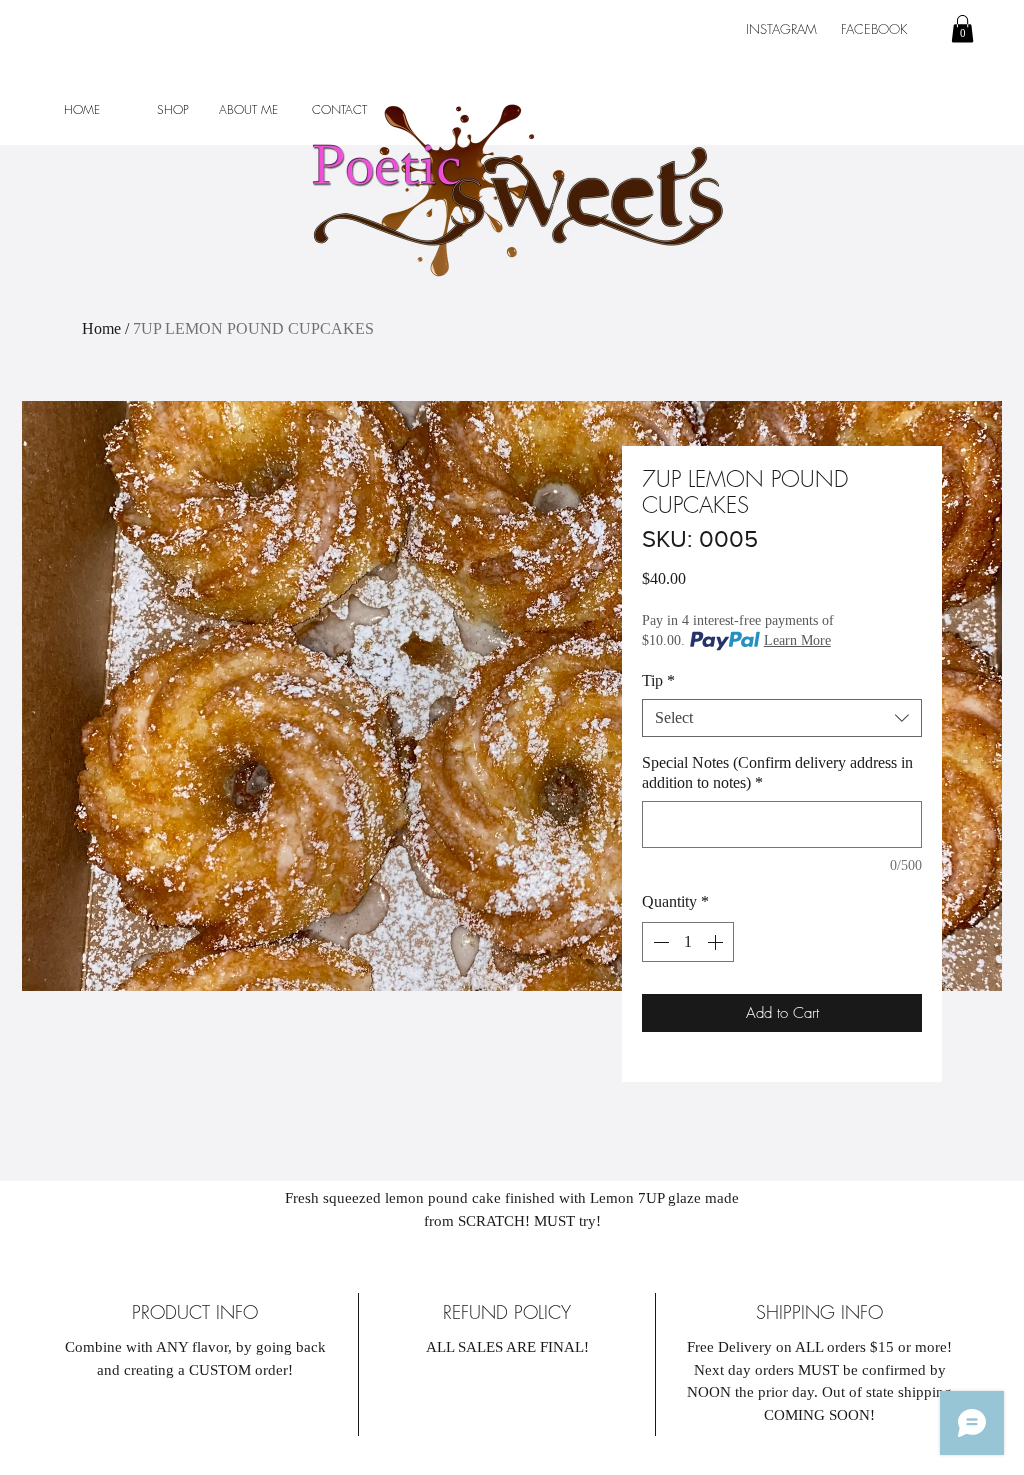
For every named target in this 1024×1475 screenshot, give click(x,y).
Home (101, 328)
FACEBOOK (878, 29)
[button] (962, 28)
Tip (658, 680)
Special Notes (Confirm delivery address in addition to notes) (777, 772)
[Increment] (717, 942)
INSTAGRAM (783, 29)
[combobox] (782, 718)
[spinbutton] (688, 942)
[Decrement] (659, 942)
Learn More (797, 640)
